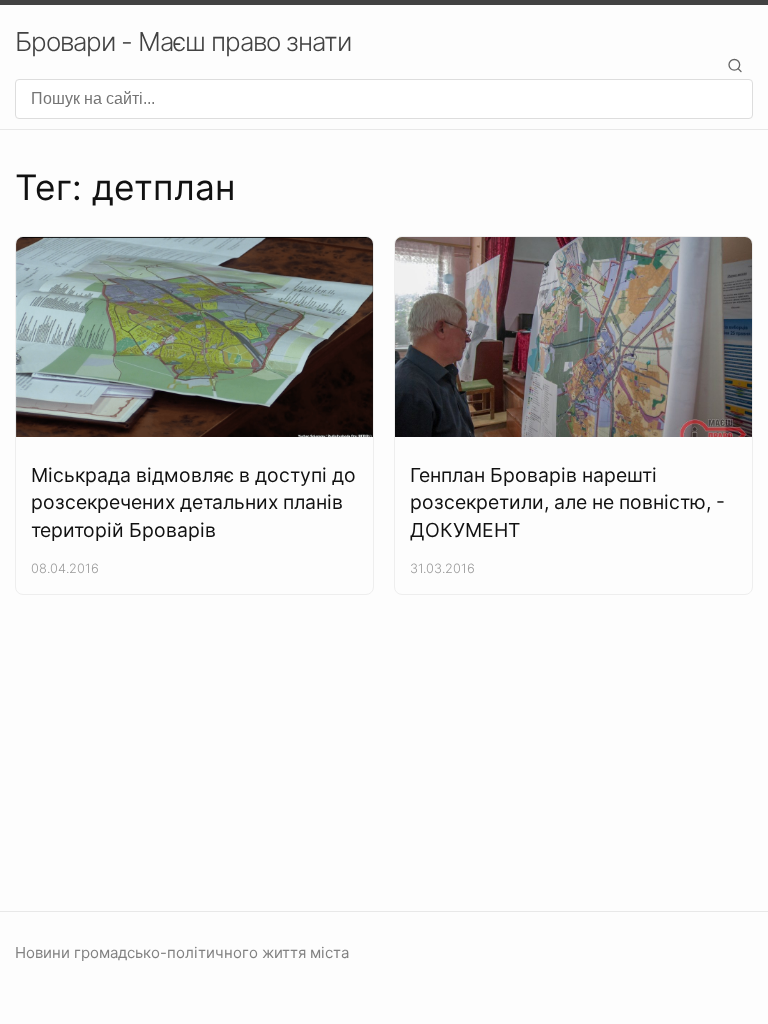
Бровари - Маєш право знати (183, 41)
